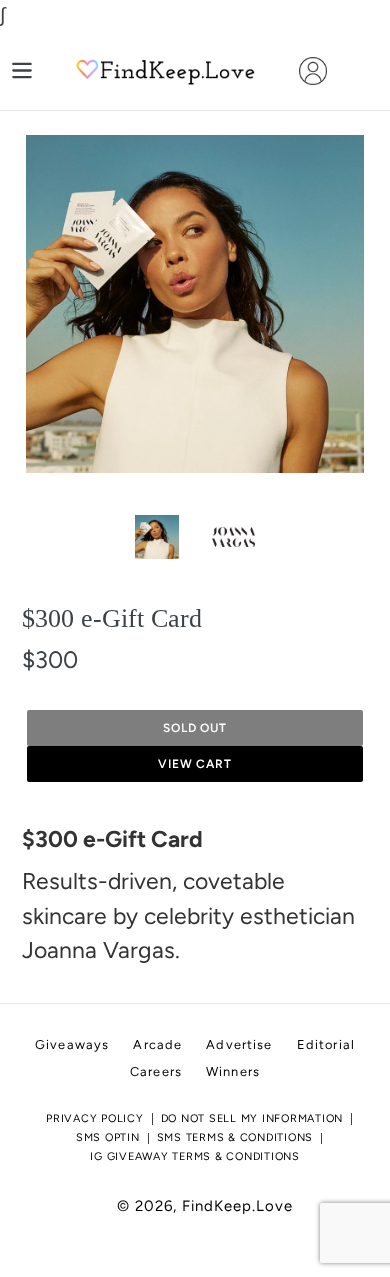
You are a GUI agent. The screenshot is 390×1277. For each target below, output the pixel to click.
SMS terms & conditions (235, 1137)
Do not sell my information (252, 1118)
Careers (156, 1071)
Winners (233, 1071)
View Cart (195, 764)
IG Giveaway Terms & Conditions (195, 1156)
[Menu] (22, 70)
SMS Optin (108, 1137)
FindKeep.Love (237, 1206)
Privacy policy (95, 1118)
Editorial (326, 1044)
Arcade (157, 1044)
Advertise (239, 1044)
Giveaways (72, 1044)
